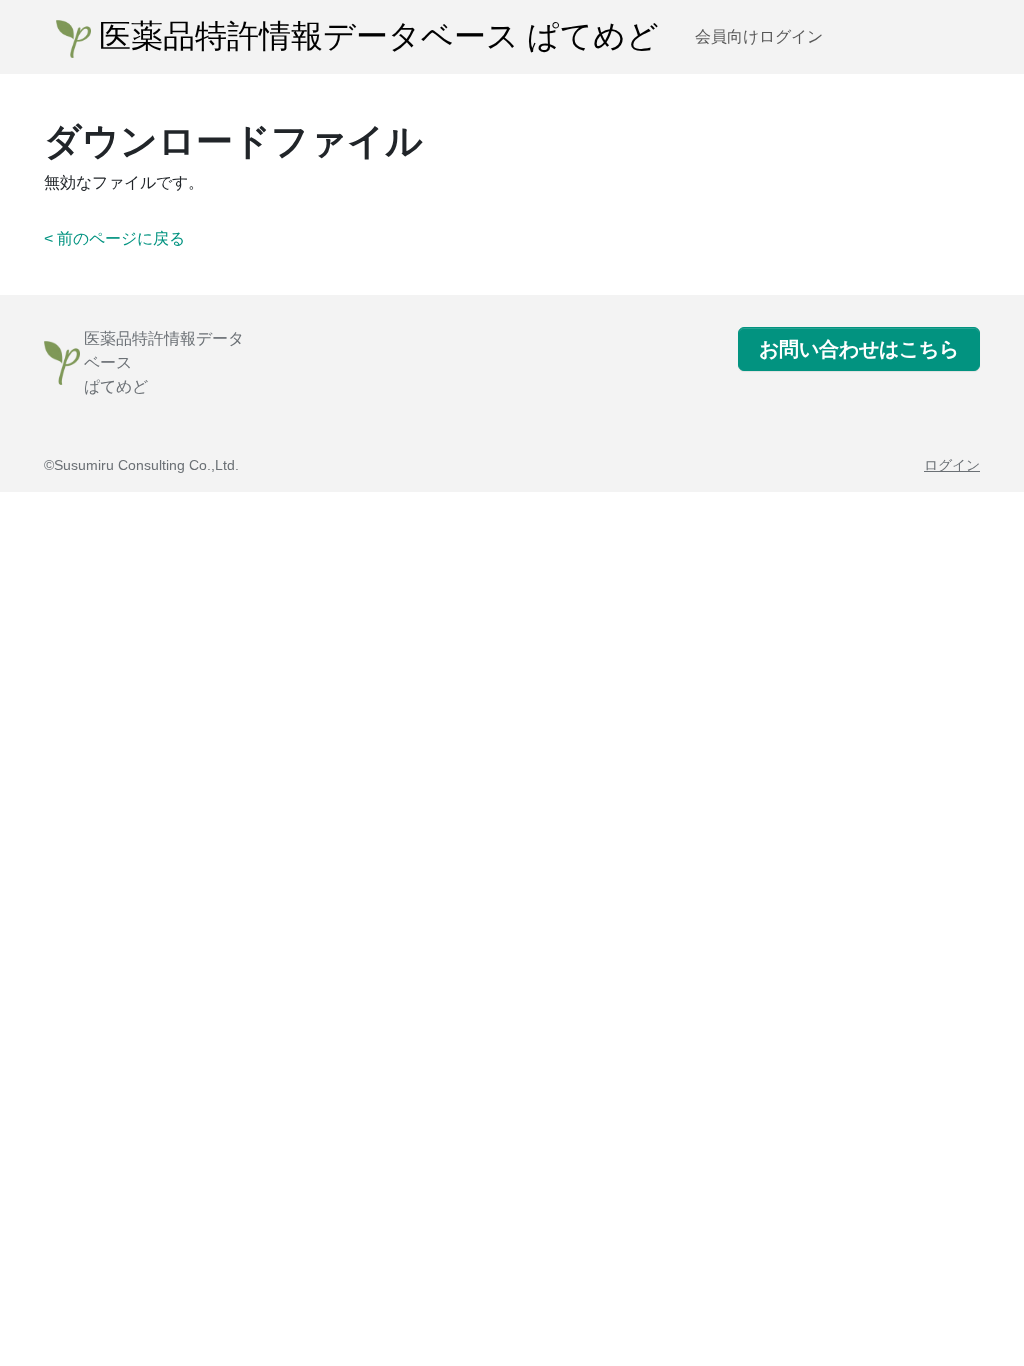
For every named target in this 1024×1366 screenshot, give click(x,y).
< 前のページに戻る (114, 238)
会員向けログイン (759, 36)
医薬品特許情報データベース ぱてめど (375, 37)
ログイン (952, 465)
